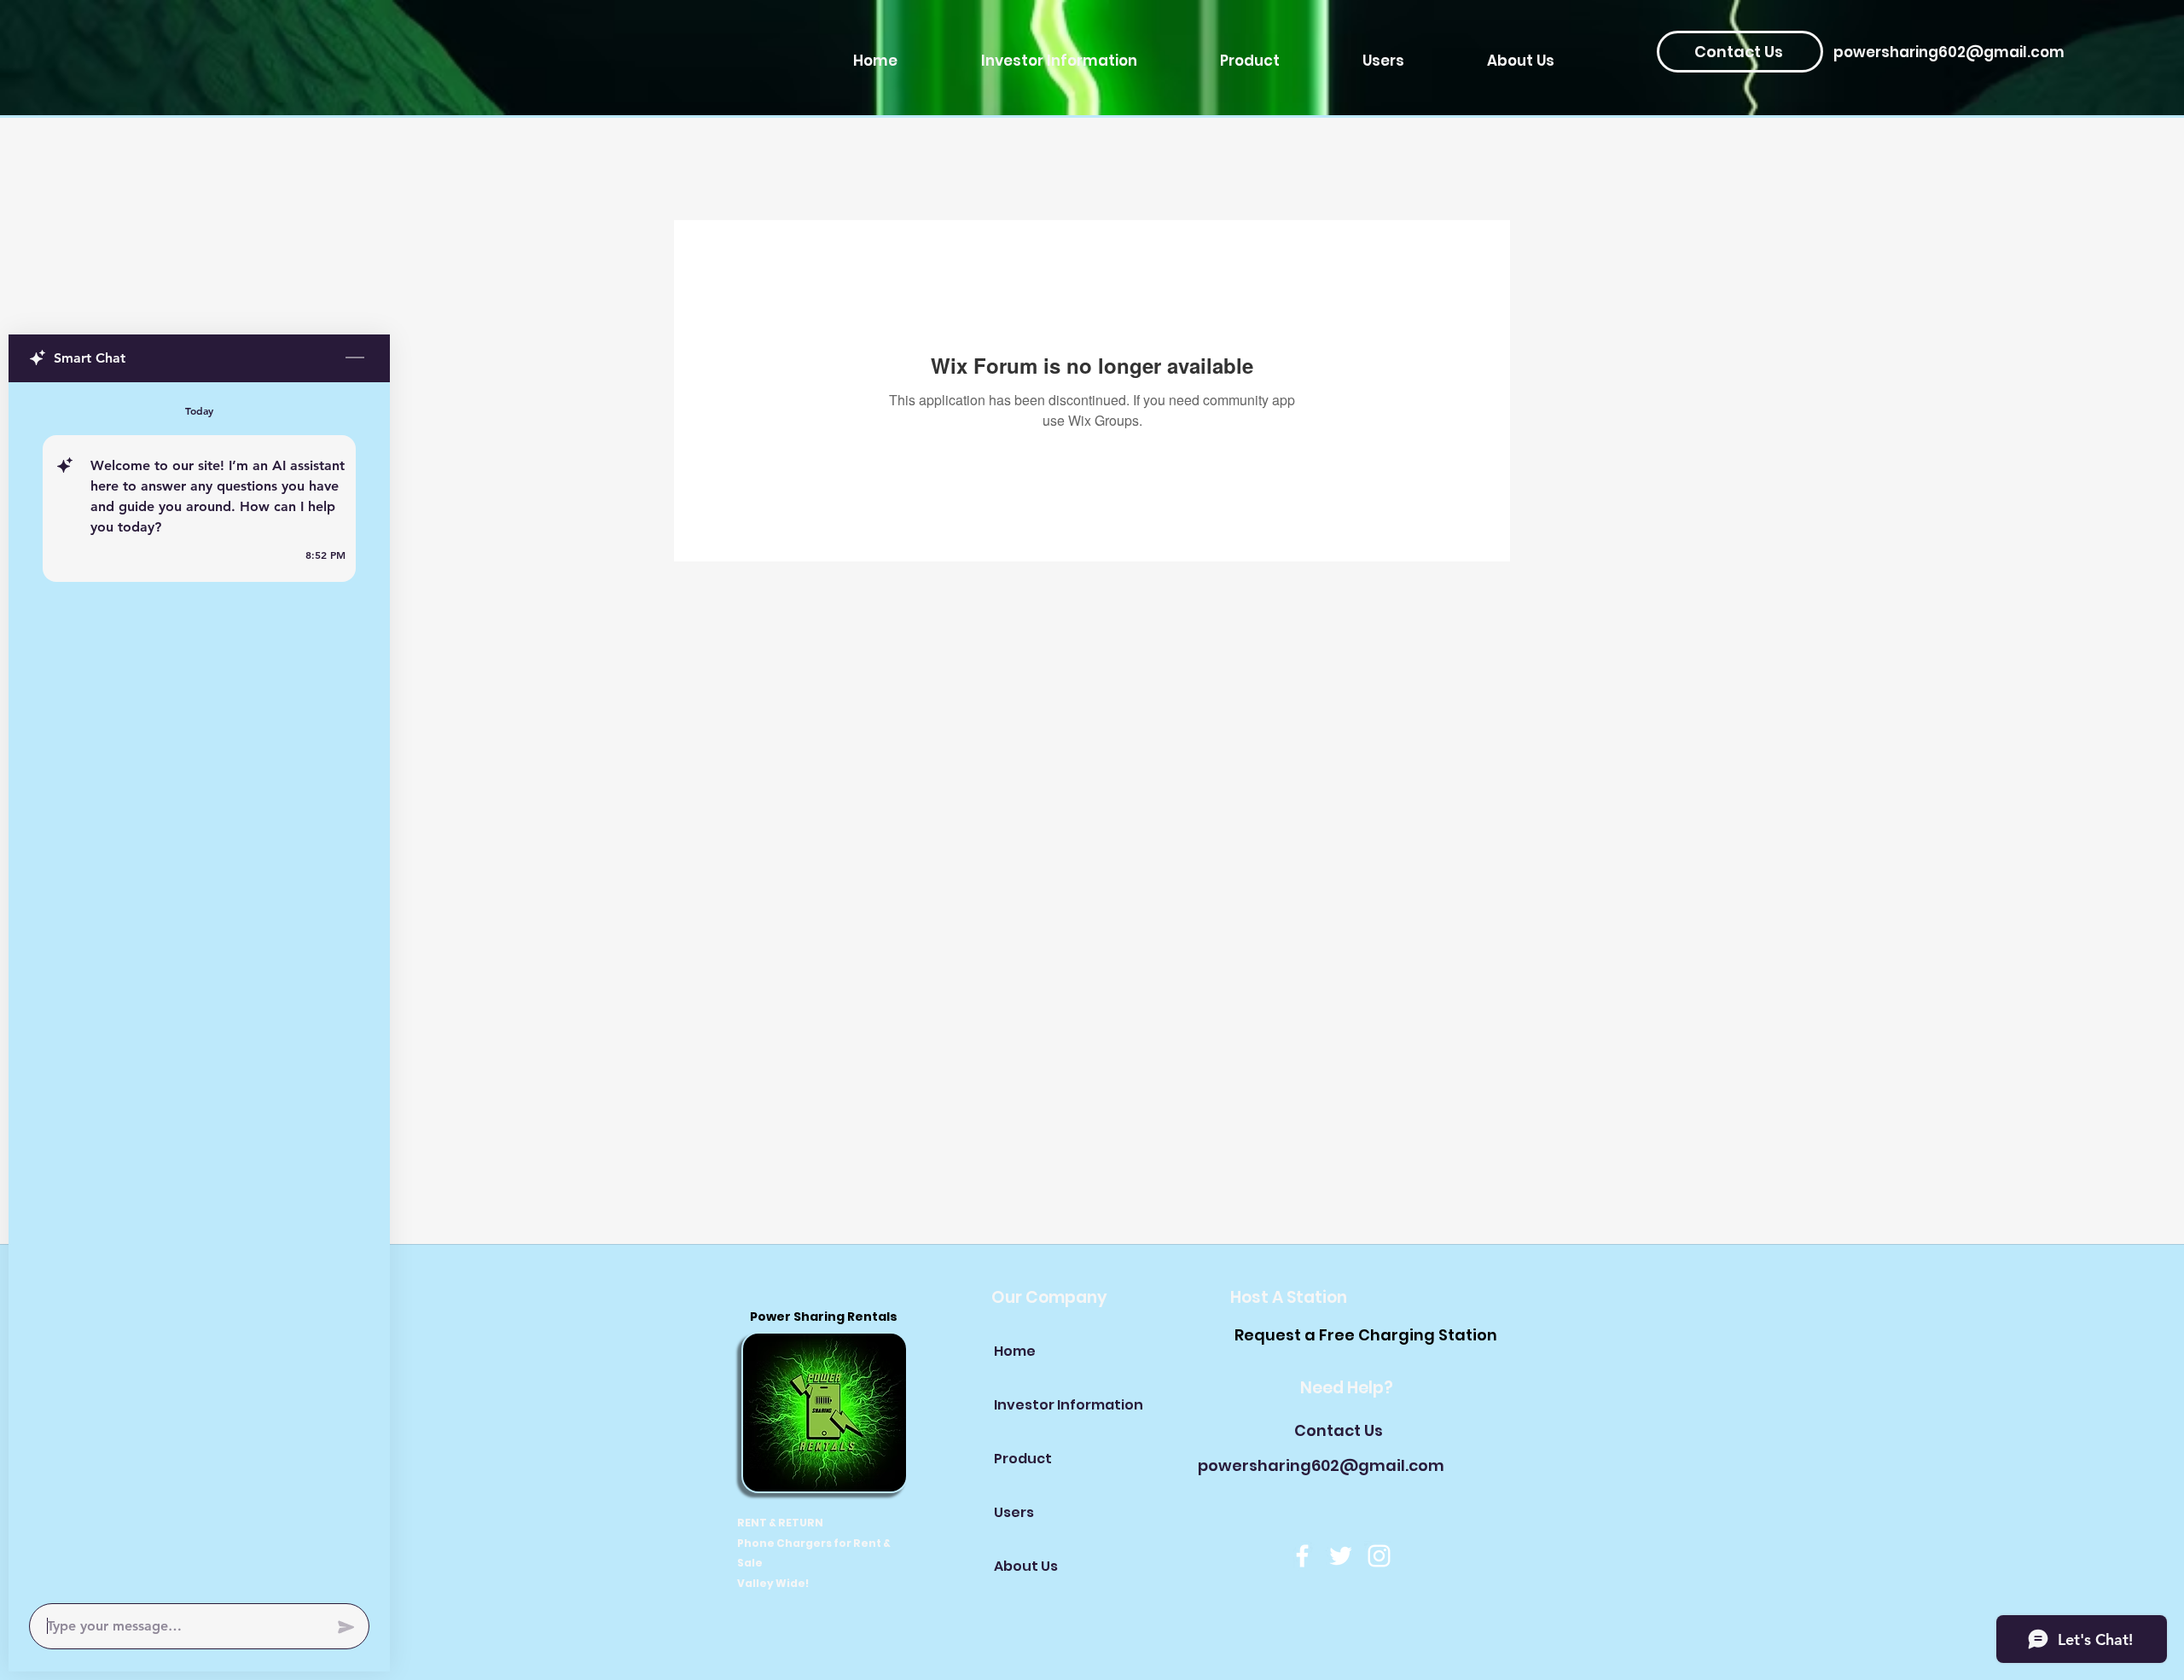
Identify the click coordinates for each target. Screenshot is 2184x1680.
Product (1023, 1459)
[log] (199, 988)
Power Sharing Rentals (825, 1317)
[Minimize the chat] (355, 358)
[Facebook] (1302, 1556)
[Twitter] (1341, 1556)
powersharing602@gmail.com (1949, 52)
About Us (1026, 1566)
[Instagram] (1379, 1556)
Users (1014, 1512)
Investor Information (1054, 1405)
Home (1015, 1351)
